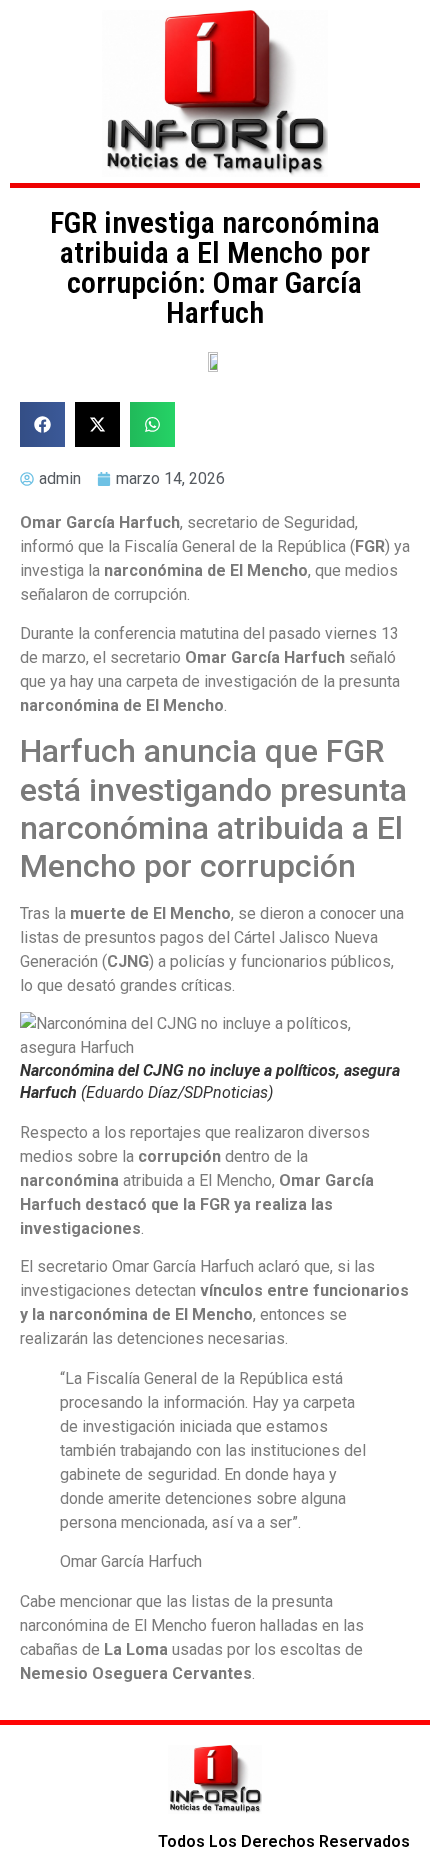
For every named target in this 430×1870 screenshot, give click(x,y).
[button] (42, 424)
